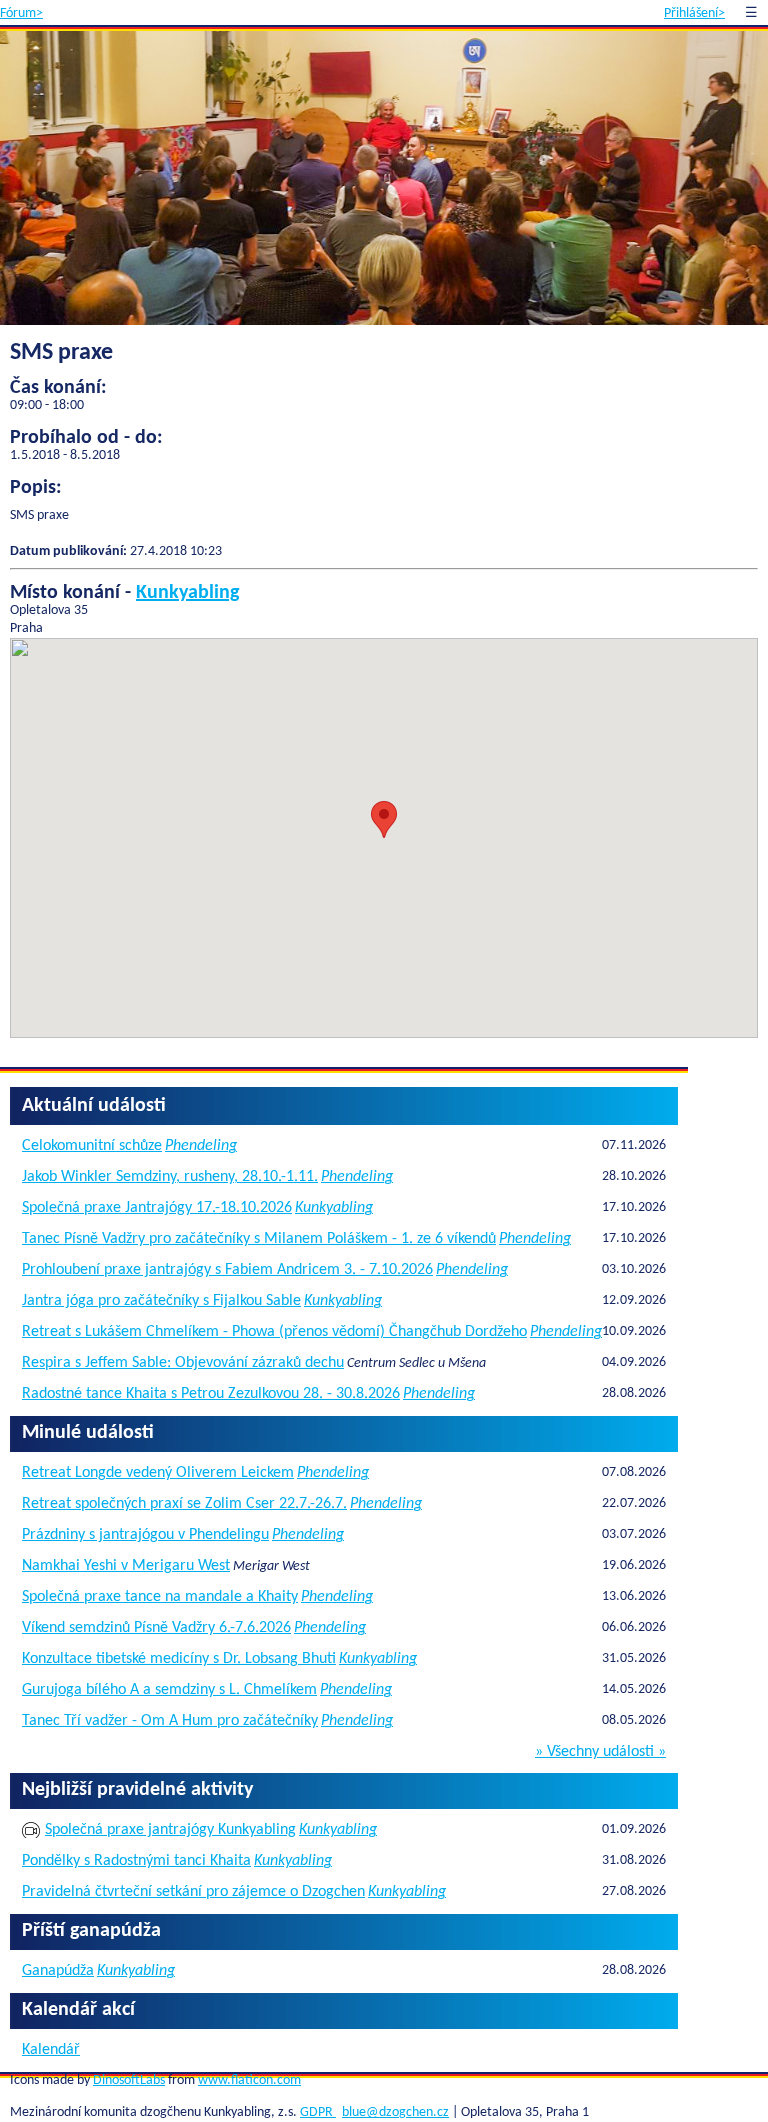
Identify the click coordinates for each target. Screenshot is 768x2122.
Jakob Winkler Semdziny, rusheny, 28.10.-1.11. (170, 1177)
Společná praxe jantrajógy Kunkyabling (170, 1830)
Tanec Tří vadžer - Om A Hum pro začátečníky (170, 1721)
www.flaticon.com (249, 2080)
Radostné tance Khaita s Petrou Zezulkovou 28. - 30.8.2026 (211, 1394)
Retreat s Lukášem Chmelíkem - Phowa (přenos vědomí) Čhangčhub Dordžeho (274, 1332)
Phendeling (201, 1146)
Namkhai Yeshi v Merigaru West (126, 1566)
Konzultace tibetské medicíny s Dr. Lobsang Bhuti (179, 1659)
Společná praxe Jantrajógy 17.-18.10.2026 (157, 1208)
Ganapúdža (58, 1971)
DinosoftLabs (129, 2080)
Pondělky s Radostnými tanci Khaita (136, 1861)
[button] (384, 819)
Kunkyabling (187, 593)
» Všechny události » (600, 1752)
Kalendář (51, 2050)
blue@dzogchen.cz (395, 2112)
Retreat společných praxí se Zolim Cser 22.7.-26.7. (184, 1504)
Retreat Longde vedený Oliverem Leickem (158, 1473)
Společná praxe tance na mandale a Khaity (160, 1597)
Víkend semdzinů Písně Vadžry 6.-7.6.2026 (156, 1628)
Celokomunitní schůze (92, 1146)
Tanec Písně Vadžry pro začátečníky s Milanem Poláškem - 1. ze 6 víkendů (259, 1239)
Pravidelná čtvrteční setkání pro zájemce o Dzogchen (193, 1892)
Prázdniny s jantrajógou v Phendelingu (145, 1535)
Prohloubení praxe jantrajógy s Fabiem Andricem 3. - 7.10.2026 (227, 1270)
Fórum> (21, 13)
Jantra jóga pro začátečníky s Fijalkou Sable (161, 1301)
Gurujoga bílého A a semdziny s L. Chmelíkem (169, 1690)
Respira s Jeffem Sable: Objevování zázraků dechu (183, 1363)
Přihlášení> (694, 13)
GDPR (318, 2112)
